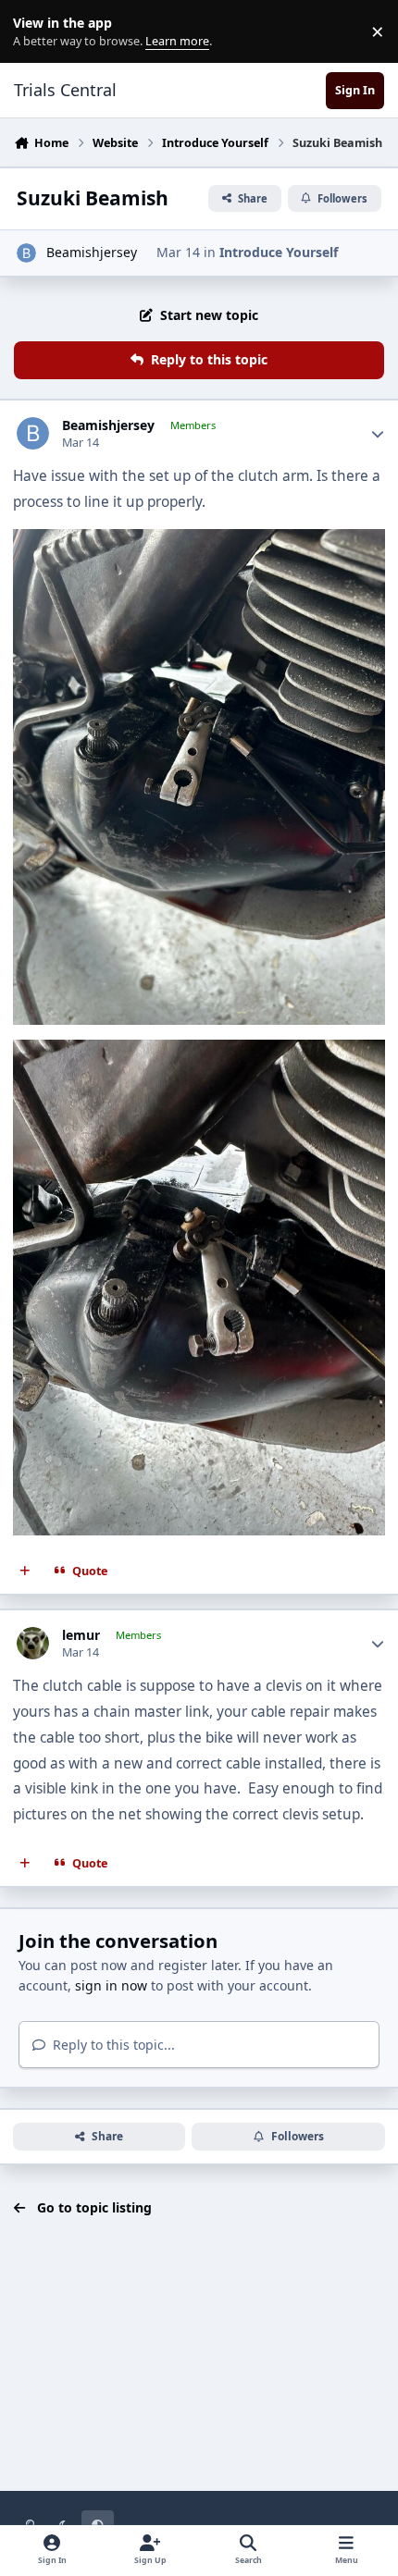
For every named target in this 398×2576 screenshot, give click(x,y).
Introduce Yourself (279, 252)
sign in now (111, 1985)
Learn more (36, 32)
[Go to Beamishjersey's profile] (26, 253)
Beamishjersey (92, 252)
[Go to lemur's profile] (33, 1643)
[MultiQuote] (25, 1571)
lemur (81, 1635)
